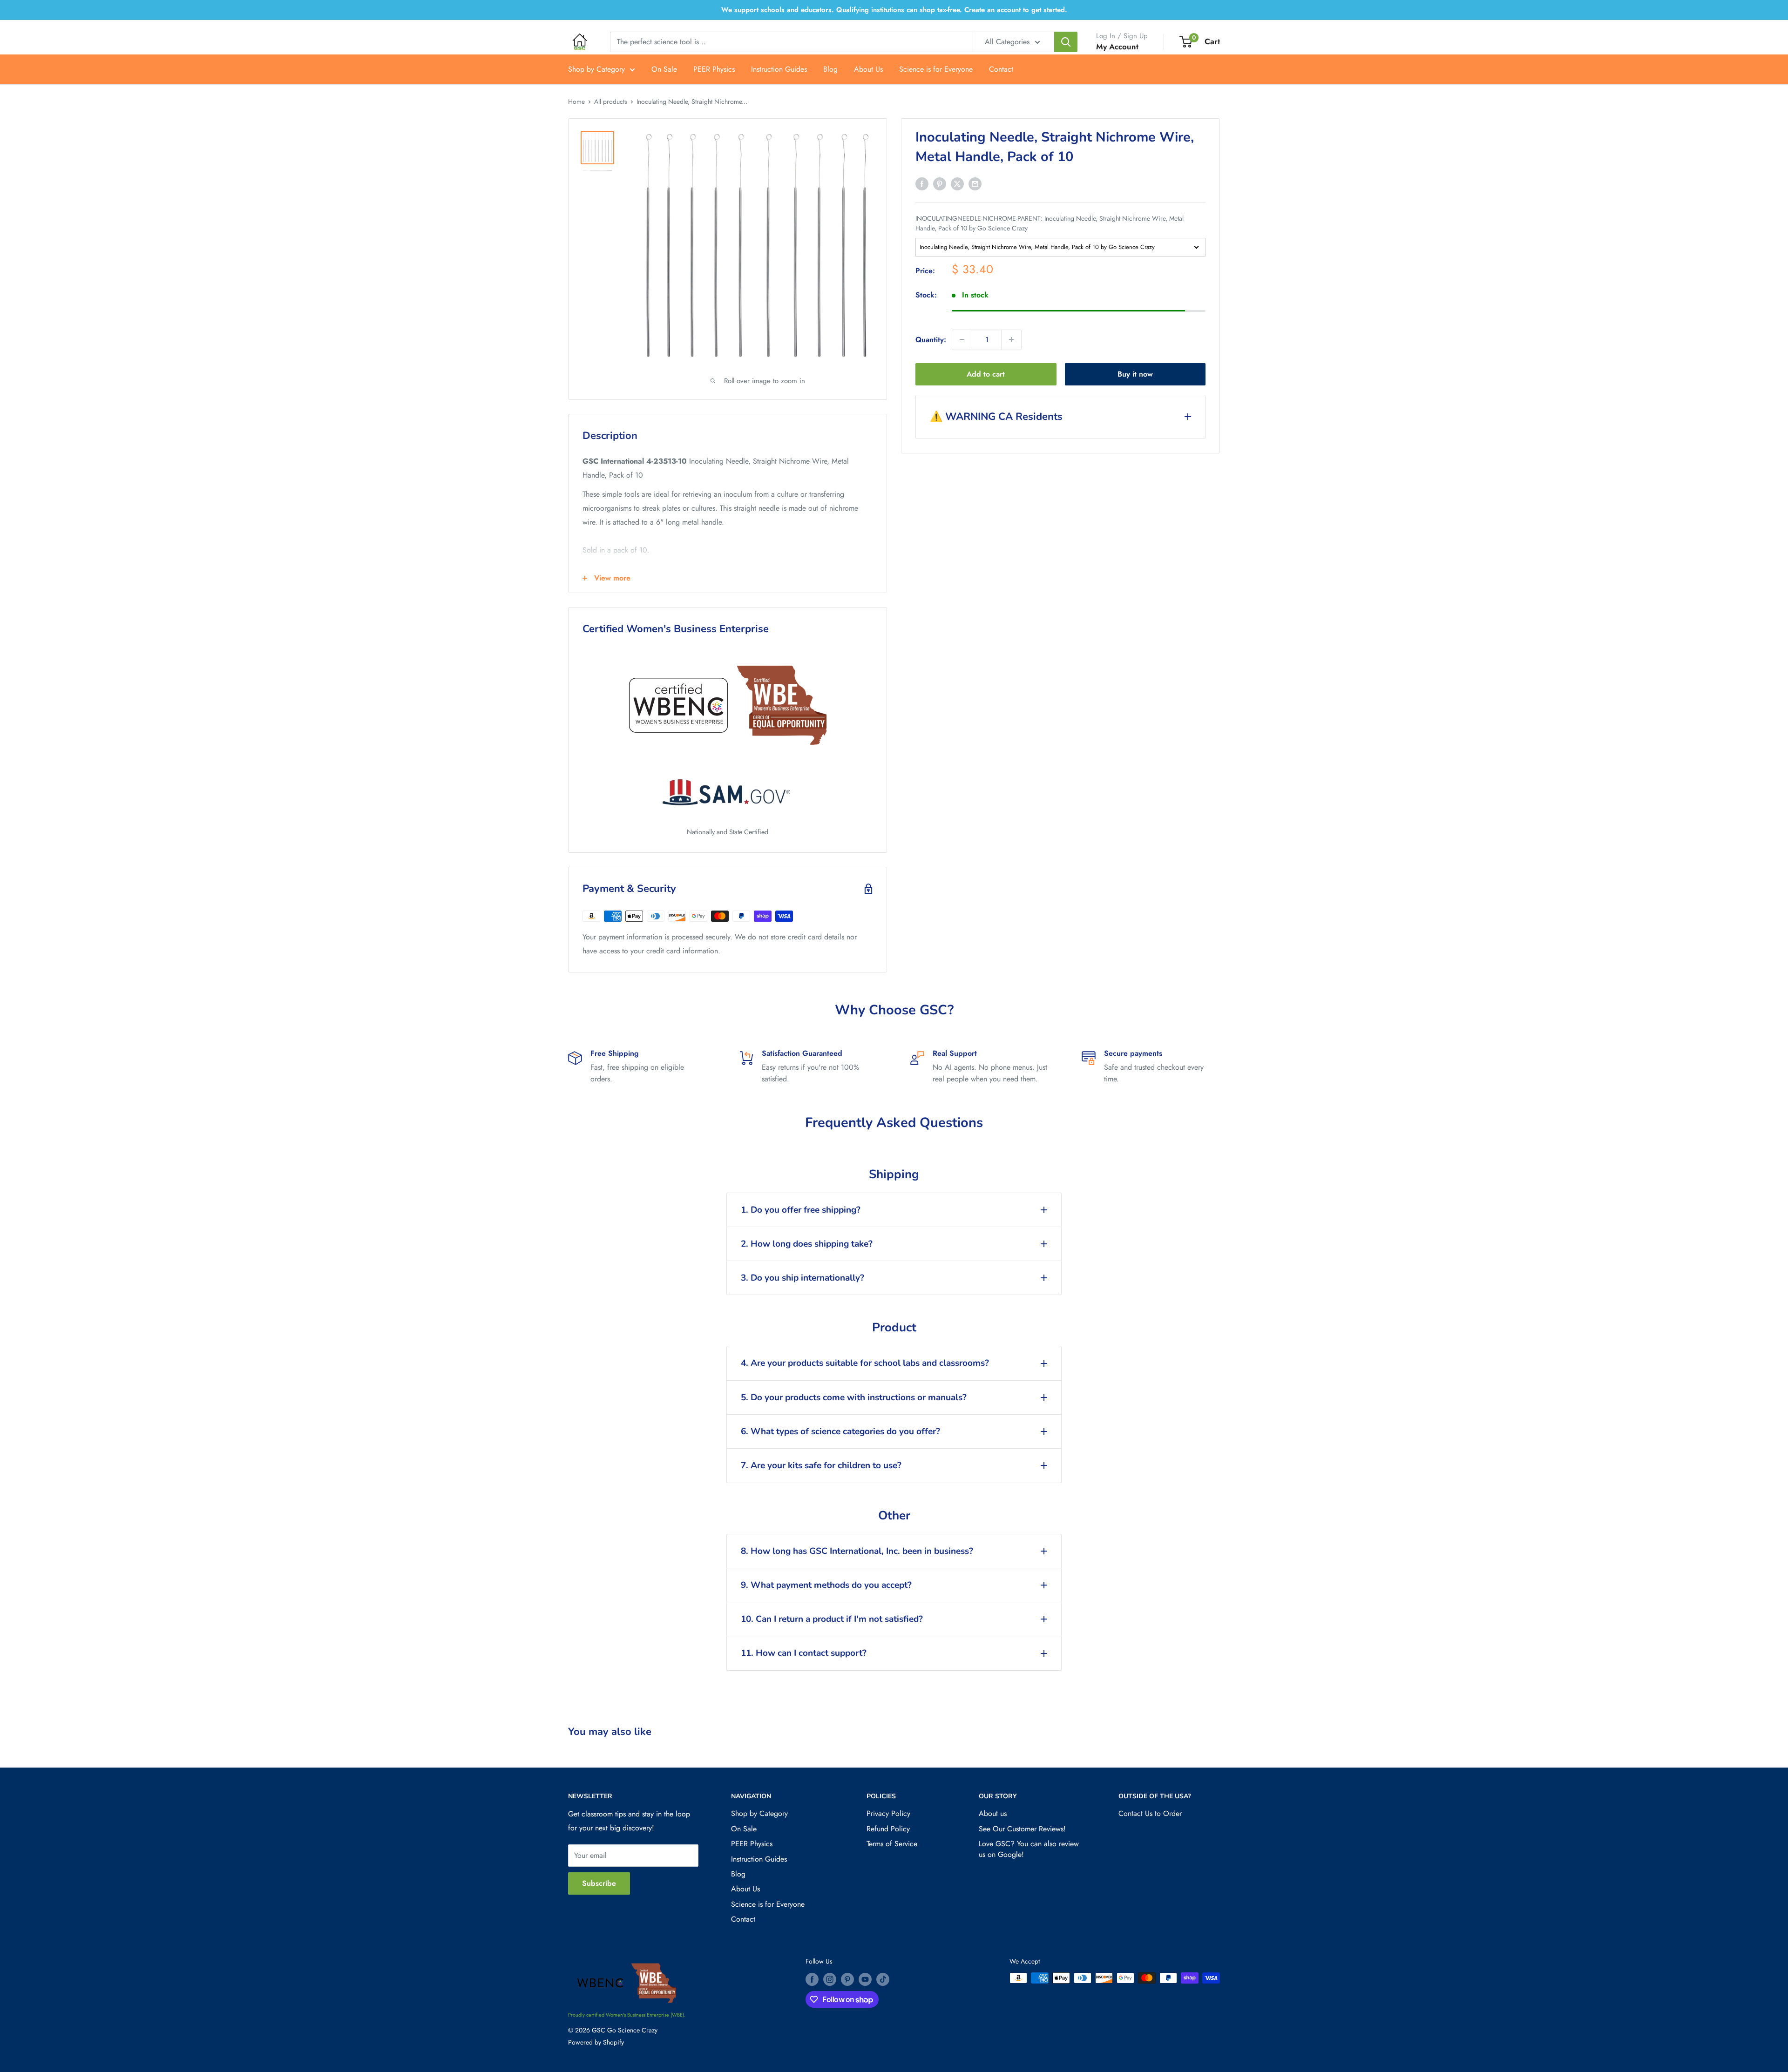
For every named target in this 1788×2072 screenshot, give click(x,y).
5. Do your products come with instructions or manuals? (854, 1397)
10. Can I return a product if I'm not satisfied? (832, 1619)
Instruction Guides (779, 69)
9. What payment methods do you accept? (826, 1585)
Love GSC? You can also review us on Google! (1029, 1849)
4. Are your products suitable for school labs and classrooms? (865, 1363)
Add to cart (986, 374)
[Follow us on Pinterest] (847, 1979)
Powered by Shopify (596, 2042)
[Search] (1066, 42)
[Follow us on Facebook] (812, 1979)
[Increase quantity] (1011, 339)
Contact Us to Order (1150, 1813)
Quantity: (931, 339)
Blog (830, 69)
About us (993, 1813)
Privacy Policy (888, 1813)
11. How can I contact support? (804, 1653)
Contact (1001, 69)
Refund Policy (888, 1829)
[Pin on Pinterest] (940, 183)
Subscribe (599, 1883)
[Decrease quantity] (962, 339)
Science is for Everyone (936, 69)
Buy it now (1135, 374)
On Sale (664, 69)
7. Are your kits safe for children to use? (821, 1465)
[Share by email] (975, 183)
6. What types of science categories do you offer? (840, 1431)
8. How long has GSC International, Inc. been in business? (857, 1551)
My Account (1117, 47)
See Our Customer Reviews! (1022, 1829)
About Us (868, 69)
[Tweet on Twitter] (957, 183)
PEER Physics (714, 69)
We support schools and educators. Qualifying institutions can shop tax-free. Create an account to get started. (894, 10)
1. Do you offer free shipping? (801, 1210)
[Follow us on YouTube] (865, 1979)
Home (576, 101)
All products (611, 101)
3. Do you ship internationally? (803, 1278)
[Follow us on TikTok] (883, 1979)
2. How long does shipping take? (807, 1244)
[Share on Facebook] (922, 183)
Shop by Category (596, 69)
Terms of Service (892, 1844)
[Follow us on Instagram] (830, 1979)
